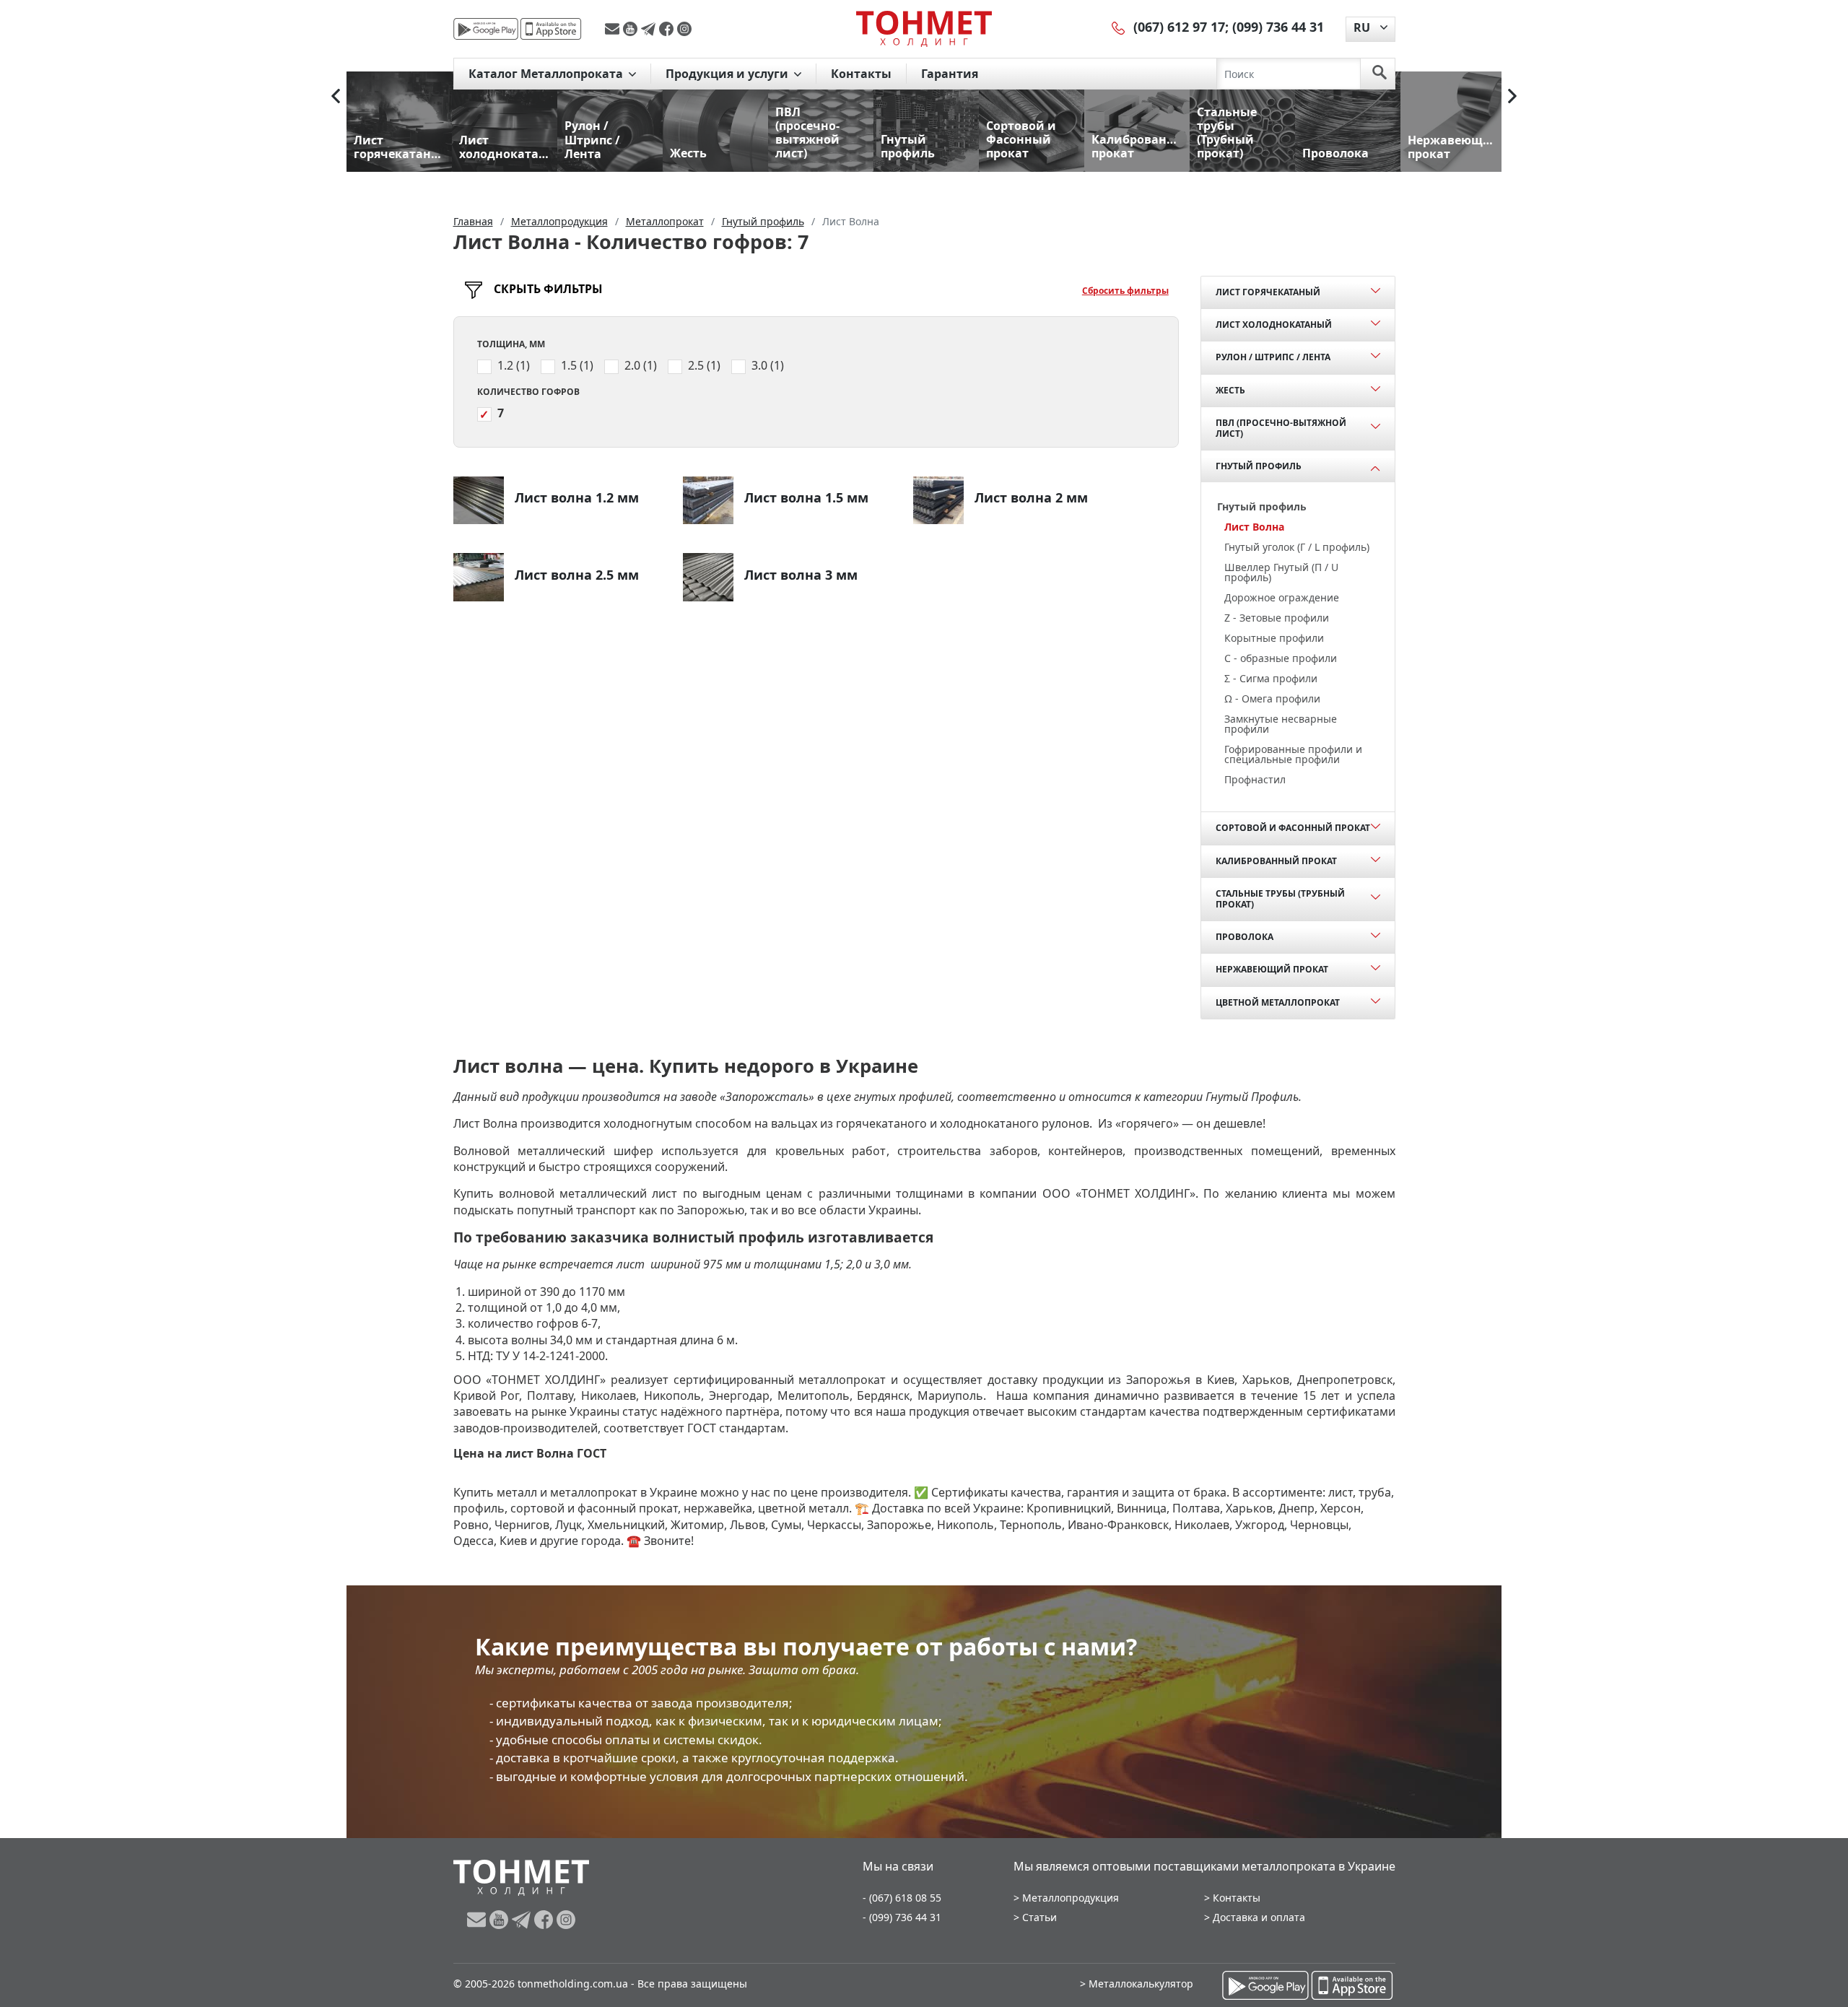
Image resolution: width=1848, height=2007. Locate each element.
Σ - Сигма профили (1271, 678)
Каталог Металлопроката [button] (547, 74)
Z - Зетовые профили (1277, 618)
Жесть (1230, 390)
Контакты (861, 74)
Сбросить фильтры (1125, 291)
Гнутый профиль (1259, 466)
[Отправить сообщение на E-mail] (614, 29)
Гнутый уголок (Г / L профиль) (1297, 547)
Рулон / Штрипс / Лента (1273, 357)
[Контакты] (1119, 27)
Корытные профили (1274, 638)
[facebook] (668, 29)
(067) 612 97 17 (1179, 27)
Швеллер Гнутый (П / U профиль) (1281, 572)
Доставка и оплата (1259, 1917)
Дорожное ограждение (1282, 597)
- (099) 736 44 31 (902, 1917)
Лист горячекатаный (1268, 292)
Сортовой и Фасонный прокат (1293, 828)
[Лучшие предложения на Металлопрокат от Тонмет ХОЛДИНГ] (924, 28)
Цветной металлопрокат (1278, 1002)
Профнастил (1255, 779)
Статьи (1039, 1917)
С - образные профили (1281, 658)
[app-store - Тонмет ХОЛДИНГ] (551, 29)
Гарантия (950, 74)
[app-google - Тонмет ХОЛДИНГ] (486, 29)
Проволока (1245, 937)
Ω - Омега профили (1272, 698)
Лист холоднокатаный (1274, 325)
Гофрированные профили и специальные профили (1293, 754)
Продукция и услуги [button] (728, 74)
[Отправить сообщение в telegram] (650, 29)
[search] (1380, 74)
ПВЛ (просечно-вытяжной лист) (1281, 428)
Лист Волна (1254, 527)
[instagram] (684, 29)
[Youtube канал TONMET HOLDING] (632, 29)
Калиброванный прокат (1276, 861)
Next (1512, 96)
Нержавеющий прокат (1272, 969)
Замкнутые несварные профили (1281, 724)
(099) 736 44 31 (1278, 27)
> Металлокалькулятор (1137, 1984)
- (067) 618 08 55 (902, 1898)
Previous (336, 96)
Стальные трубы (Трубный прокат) (1280, 898)
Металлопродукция (1071, 1898)
